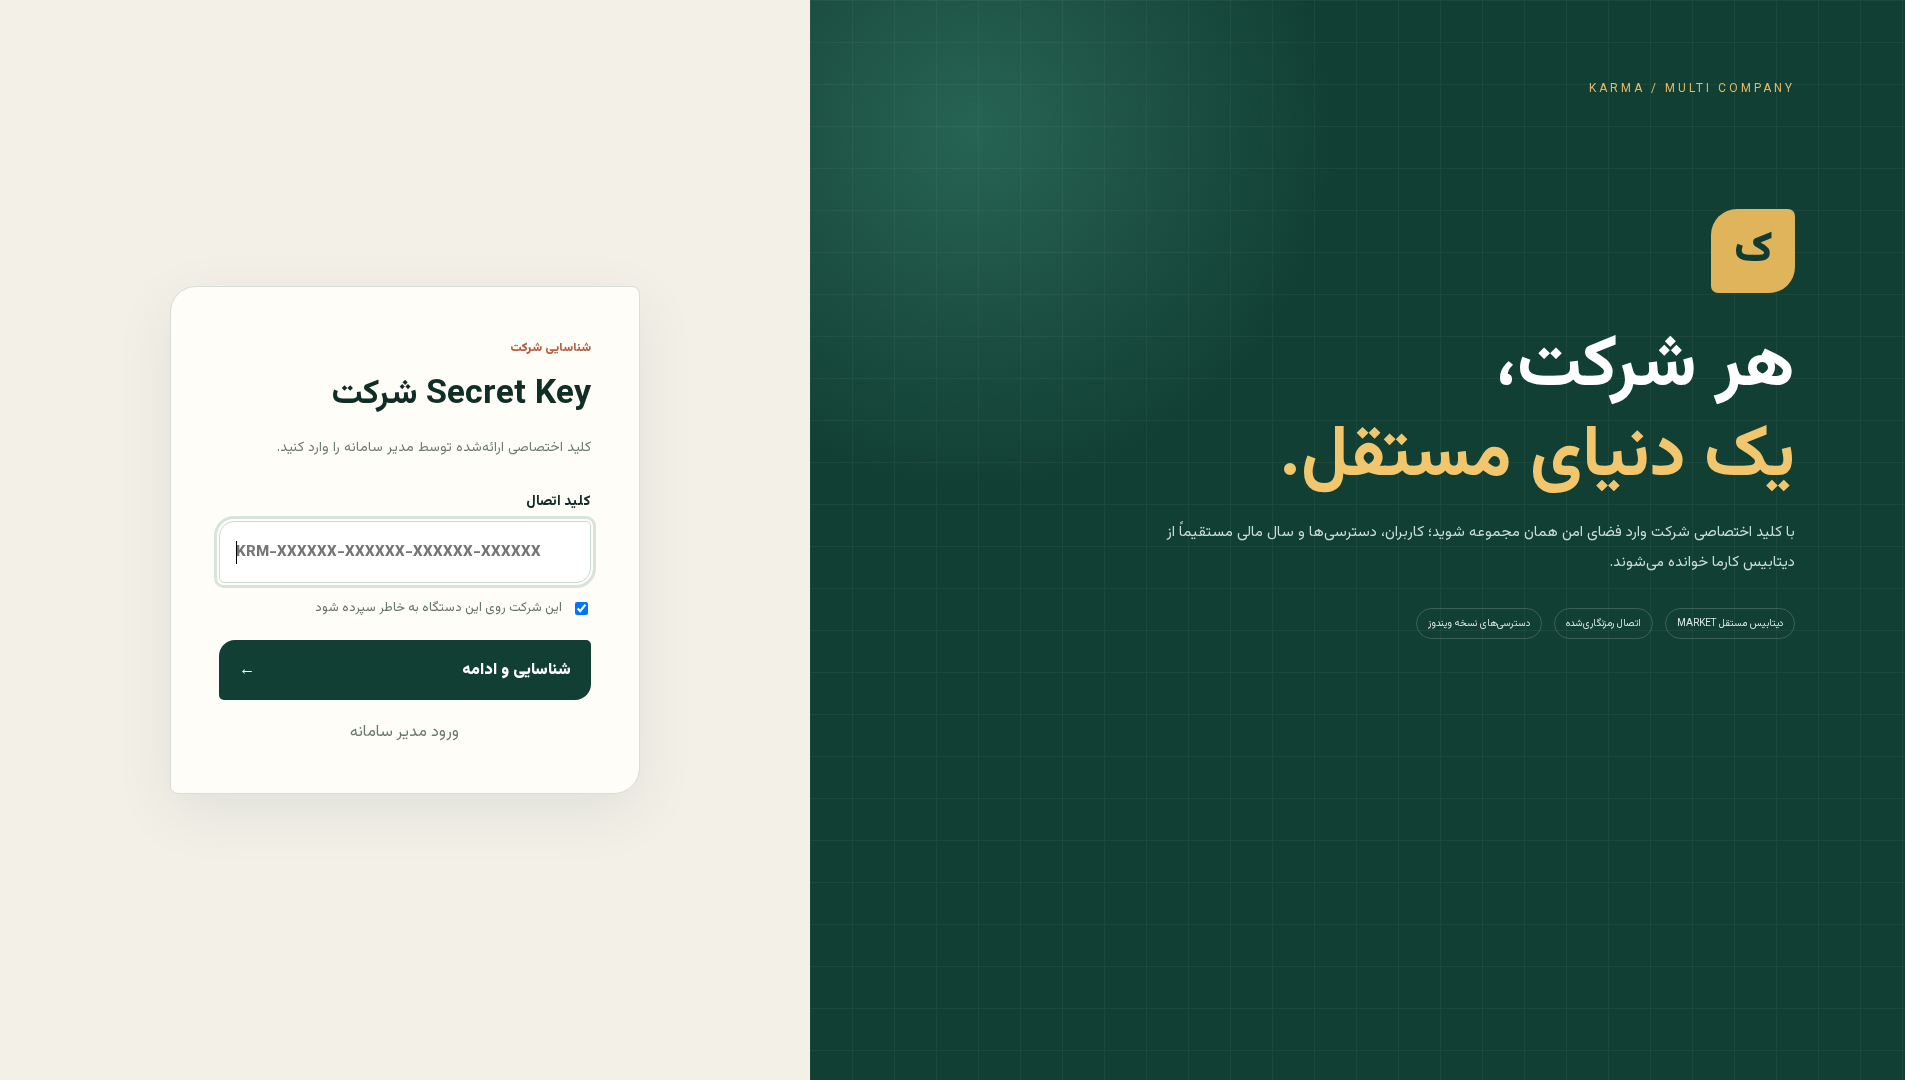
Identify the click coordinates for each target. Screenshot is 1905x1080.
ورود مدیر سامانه (404, 732)
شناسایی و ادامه (405, 670)
